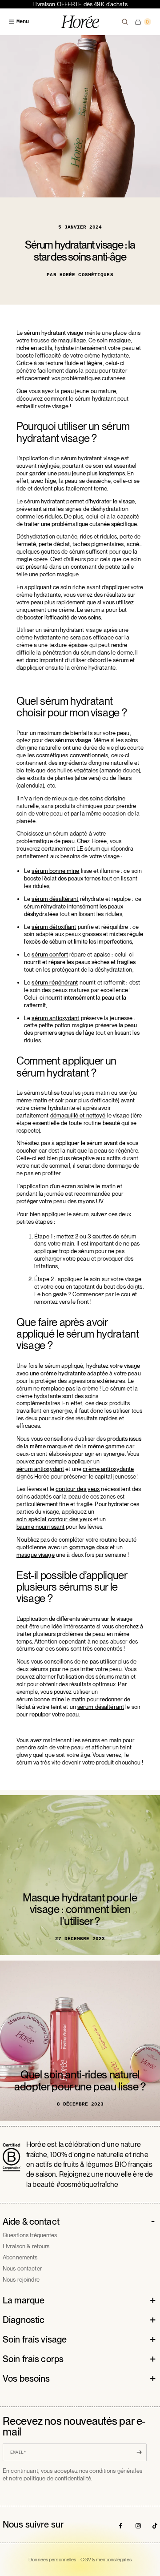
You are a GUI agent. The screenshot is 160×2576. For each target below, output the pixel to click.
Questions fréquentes (30, 2235)
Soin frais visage (35, 2339)
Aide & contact (31, 2222)
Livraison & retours (26, 2246)
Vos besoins (26, 2379)
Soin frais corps (33, 2359)
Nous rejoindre (21, 2280)
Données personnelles (52, 2560)
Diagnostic (24, 2320)
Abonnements (20, 2257)
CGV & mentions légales (106, 2560)
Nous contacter (22, 2269)
